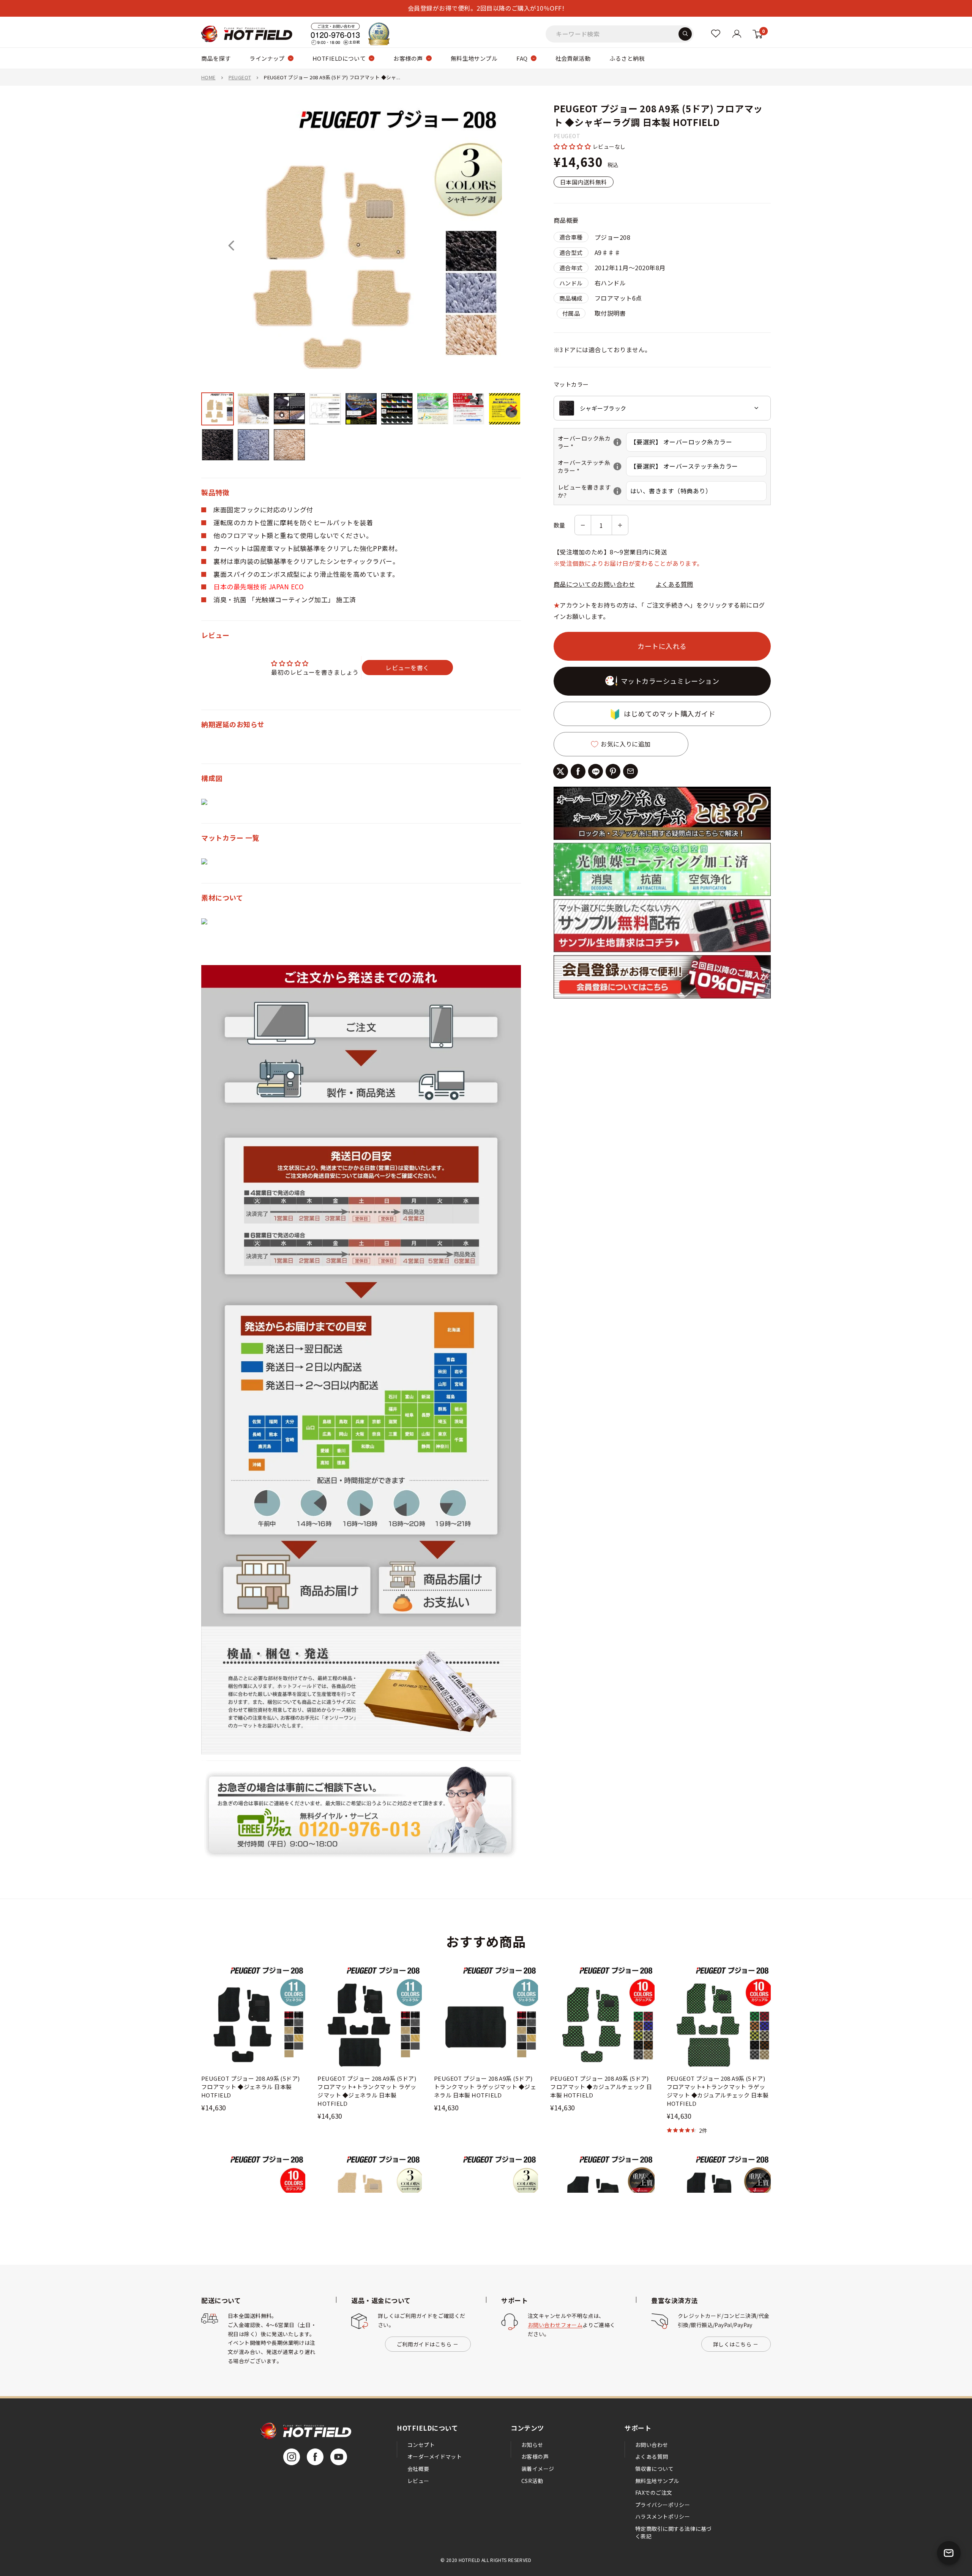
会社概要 (418, 2469)
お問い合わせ (652, 2445)
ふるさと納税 (627, 58)
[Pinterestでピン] (613, 771)
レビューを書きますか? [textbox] (592, 491)
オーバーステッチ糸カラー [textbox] (592, 466)
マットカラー (571, 384)
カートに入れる (662, 646)
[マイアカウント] (716, 34)
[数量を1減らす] (583, 525)
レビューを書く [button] (407, 668)
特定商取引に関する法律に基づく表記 (674, 2532)
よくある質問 (675, 584)
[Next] (491, 246)
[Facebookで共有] (578, 771)
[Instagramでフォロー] (292, 2457)
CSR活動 (532, 2481)
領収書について (654, 2469)
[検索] (685, 34)
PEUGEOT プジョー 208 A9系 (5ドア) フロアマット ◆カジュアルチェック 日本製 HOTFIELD (601, 2087)
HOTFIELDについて (339, 58)
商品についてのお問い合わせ (594, 584)
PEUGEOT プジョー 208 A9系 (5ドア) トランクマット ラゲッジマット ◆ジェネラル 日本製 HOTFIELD (485, 2087)
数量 (559, 525)
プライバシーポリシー (663, 2505)
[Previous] (231, 246)
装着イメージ (538, 2469)
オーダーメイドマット (435, 2456)
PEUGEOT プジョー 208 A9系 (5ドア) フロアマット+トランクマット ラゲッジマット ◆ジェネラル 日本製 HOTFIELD (367, 2091)
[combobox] (662, 408)
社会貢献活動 (573, 58)
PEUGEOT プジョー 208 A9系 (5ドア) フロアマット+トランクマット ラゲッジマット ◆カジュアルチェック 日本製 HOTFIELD (718, 2091)
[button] (573, 146)
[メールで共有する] (630, 771)
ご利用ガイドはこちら (424, 2344)
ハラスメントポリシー (663, 2516)
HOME (208, 77)
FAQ (522, 58)
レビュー (418, 2481)
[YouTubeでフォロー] (339, 2457)
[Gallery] (361, 284)
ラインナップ (267, 58)
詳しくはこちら (732, 2344)
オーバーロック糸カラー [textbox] (592, 442)
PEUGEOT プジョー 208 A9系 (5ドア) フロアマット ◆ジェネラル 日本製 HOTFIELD (251, 2087)
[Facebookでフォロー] (315, 2457)
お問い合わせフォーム (555, 2325)
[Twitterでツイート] (561, 771)
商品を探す (216, 58)
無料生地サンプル (474, 58)
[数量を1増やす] (620, 525)
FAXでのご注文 (654, 2493)
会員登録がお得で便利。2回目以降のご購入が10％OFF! (486, 8)
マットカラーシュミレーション (670, 681)
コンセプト (421, 2445)
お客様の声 (408, 58)
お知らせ (532, 2445)
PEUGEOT (240, 77)
